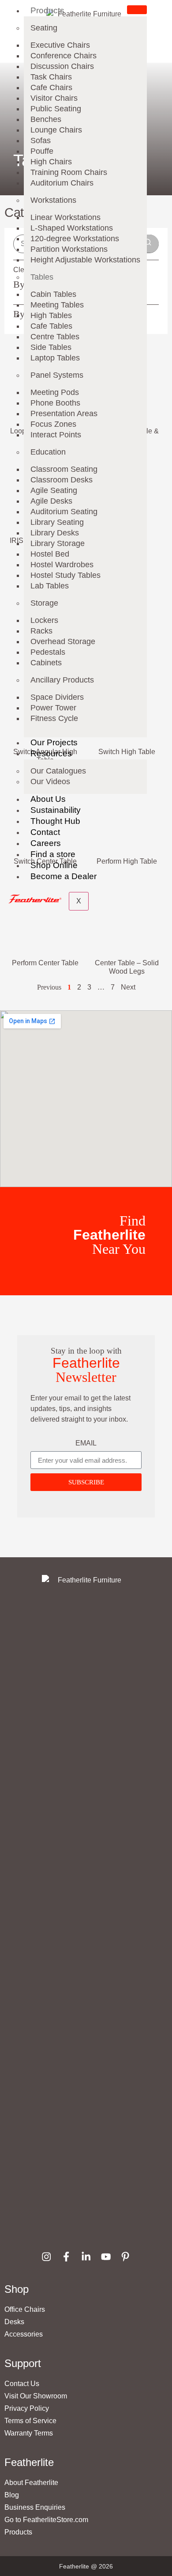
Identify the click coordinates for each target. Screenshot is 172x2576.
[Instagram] (47, 2256)
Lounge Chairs (56, 130)
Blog (12, 2495)
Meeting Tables (57, 305)
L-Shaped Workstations (72, 228)
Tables (42, 277)
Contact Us (22, 2384)
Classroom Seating (64, 469)
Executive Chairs (60, 45)
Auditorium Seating (64, 512)
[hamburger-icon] (137, 10)
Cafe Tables (51, 326)
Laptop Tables (55, 358)
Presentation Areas (64, 414)
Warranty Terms (29, 2433)
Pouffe (42, 151)
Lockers (44, 620)
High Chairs (51, 162)
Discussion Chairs (62, 66)
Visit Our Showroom (36, 2396)
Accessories (24, 2334)
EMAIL (86, 1443)
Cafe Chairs (51, 87)
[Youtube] (106, 2256)
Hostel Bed (50, 554)
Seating (44, 28)
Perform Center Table (45, 963)
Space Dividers (57, 697)
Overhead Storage (63, 641)
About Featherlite (31, 2483)
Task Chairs (51, 77)
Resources (51, 753)
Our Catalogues (58, 771)
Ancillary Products (62, 680)
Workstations (53, 200)
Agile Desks (51, 501)
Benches (46, 119)
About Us (48, 799)
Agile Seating (54, 490)
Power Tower (53, 708)
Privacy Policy (27, 2408)
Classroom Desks (62, 480)
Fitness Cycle (54, 718)
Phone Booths (55, 403)
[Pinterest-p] (125, 2256)
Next (128, 987)
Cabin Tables (53, 294)
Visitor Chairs (54, 98)
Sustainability (56, 810)
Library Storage (58, 543)
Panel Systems (57, 375)
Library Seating (57, 522)
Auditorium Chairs (62, 183)
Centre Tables (55, 337)
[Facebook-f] (66, 2256)
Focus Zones (53, 424)
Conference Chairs (64, 56)
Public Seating (56, 109)
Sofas (41, 140)
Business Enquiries (35, 2507)
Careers (46, 843)
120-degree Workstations (75, 239)
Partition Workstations (69, 249)
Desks (14, 2322)
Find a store (53, 854)
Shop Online (54, 865)
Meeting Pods (55, 392)
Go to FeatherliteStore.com (46, 2520)
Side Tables (51, 347)
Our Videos (50, 782)
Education (48, 452)
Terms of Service (30, 2421)
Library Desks (55, 533)
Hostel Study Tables (65, 575)
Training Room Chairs (69, 172)
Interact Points (56, 435)
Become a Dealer (64, 876)
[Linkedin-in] (86, 2256)
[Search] (148, 244)
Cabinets (46, 663)
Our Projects (54, 742)
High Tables (51, 315)
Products (47, 10)
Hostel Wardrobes (62, 565)
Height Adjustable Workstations (85, 260)
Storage (44, 603)
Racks (41, 631)
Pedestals (48, 652)
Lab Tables (50, 586)
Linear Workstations (65, 217)
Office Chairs (25, 2309)
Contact (45, 832)
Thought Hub (55, 821)
